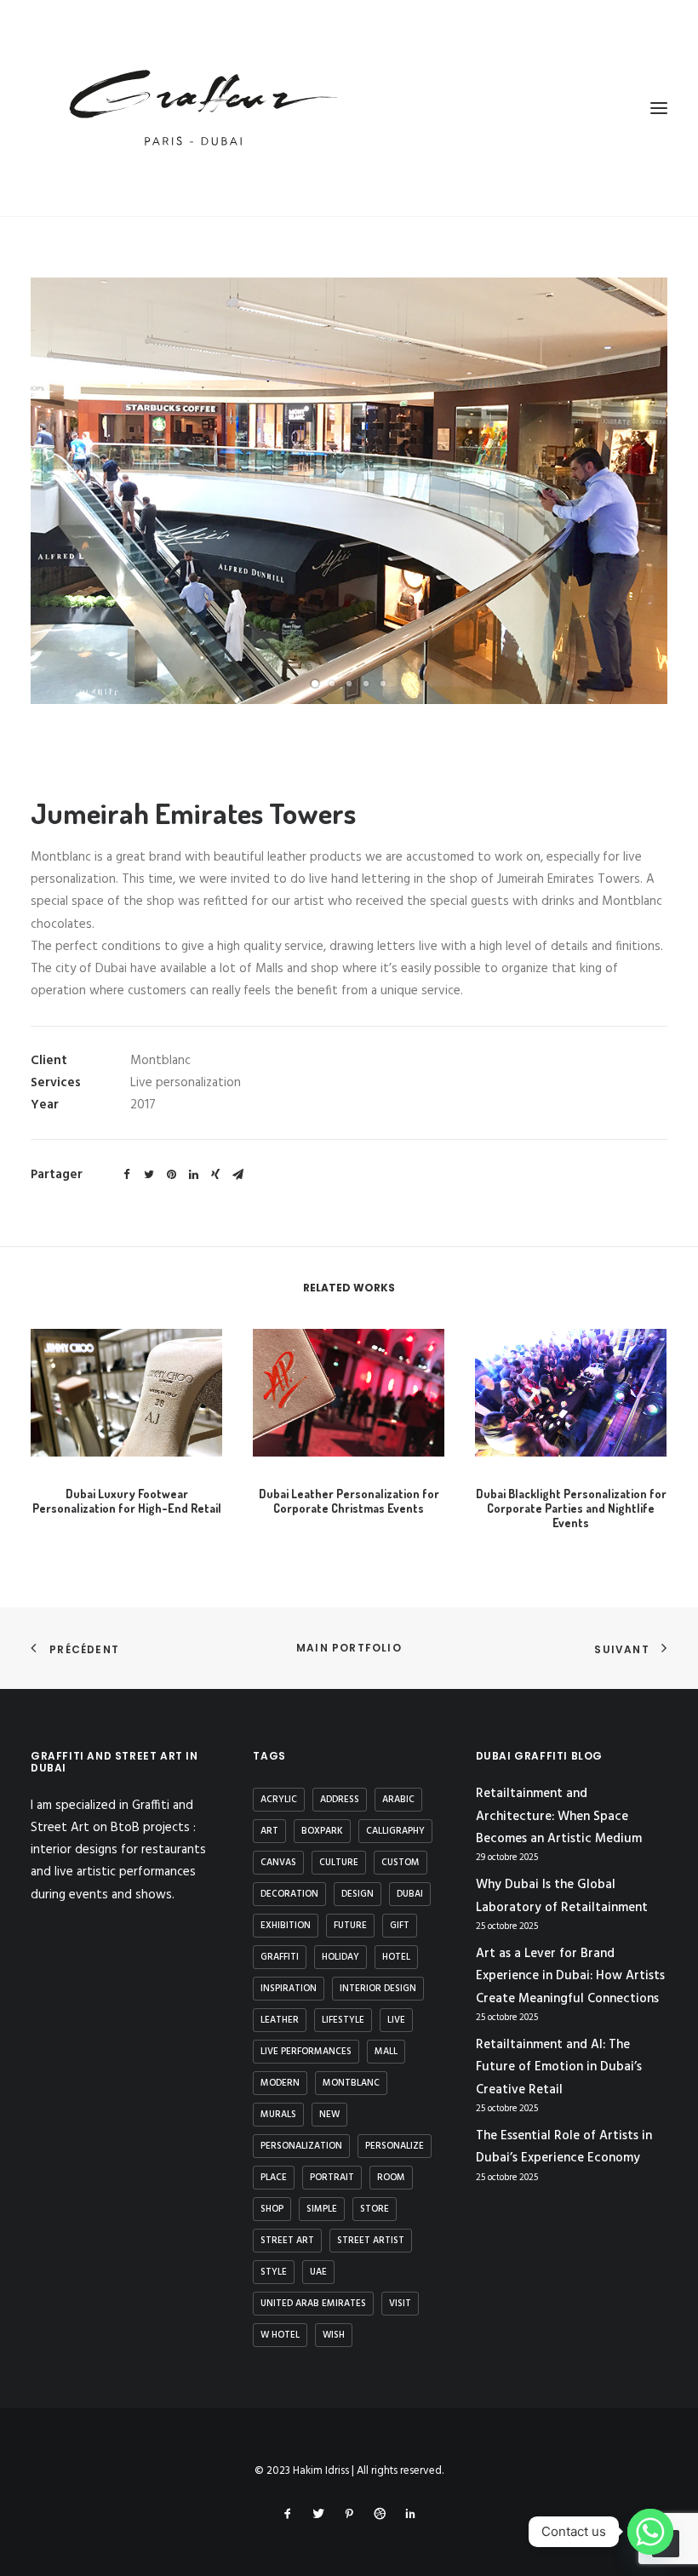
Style (274, 2272)
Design (358, 1894)
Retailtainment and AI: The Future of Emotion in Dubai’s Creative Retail (559, 2067)
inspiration (289, 1989)
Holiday (340, 1957)
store (375, 2209)
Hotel (396, 1957)
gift (400, 1926)
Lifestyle (343, 2020)
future (350, 1926)
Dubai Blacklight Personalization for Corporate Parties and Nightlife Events (571, 1508)
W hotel (280, 2335)
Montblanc (351, 2083)
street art (287, 2241)
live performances (306, 2052)
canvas (278, 1863)
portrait (332, 2178)
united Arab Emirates (313, 2304)
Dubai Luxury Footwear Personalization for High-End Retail (127, 1501)
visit (400, 2304)
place (274, 2178)
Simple (322, 2209)
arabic (398, 1800)
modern (280, 2083)
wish (334, 2335)
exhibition (286, 1926)
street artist (371, 2241)
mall (386, 2052)
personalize (395, 2146)
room (391, 2178)
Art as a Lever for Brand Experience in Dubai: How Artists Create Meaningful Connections (570, 1976)
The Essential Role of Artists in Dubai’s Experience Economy (564, 2147)
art (269, 1831)
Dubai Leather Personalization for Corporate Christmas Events (349, 1501)
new (329, 2115)
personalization (301, 2146)
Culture (339, 1863)
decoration (289, 1894)
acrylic (279, 1800)
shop (272, 2209)
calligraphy (395, 1831)
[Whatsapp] (650, 2532)
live (396, 2020)
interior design (378, 1989)
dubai (410, 1894)
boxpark (322, 1831)
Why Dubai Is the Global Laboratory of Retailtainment (562, 1896)
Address (340, 1800)
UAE (318, 2272)
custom (400, 1863)
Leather (280, 2020)
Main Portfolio (349, 1648)
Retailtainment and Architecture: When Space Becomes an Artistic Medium (559, 1816)
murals (278, 2115)
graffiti (280, 1957)
